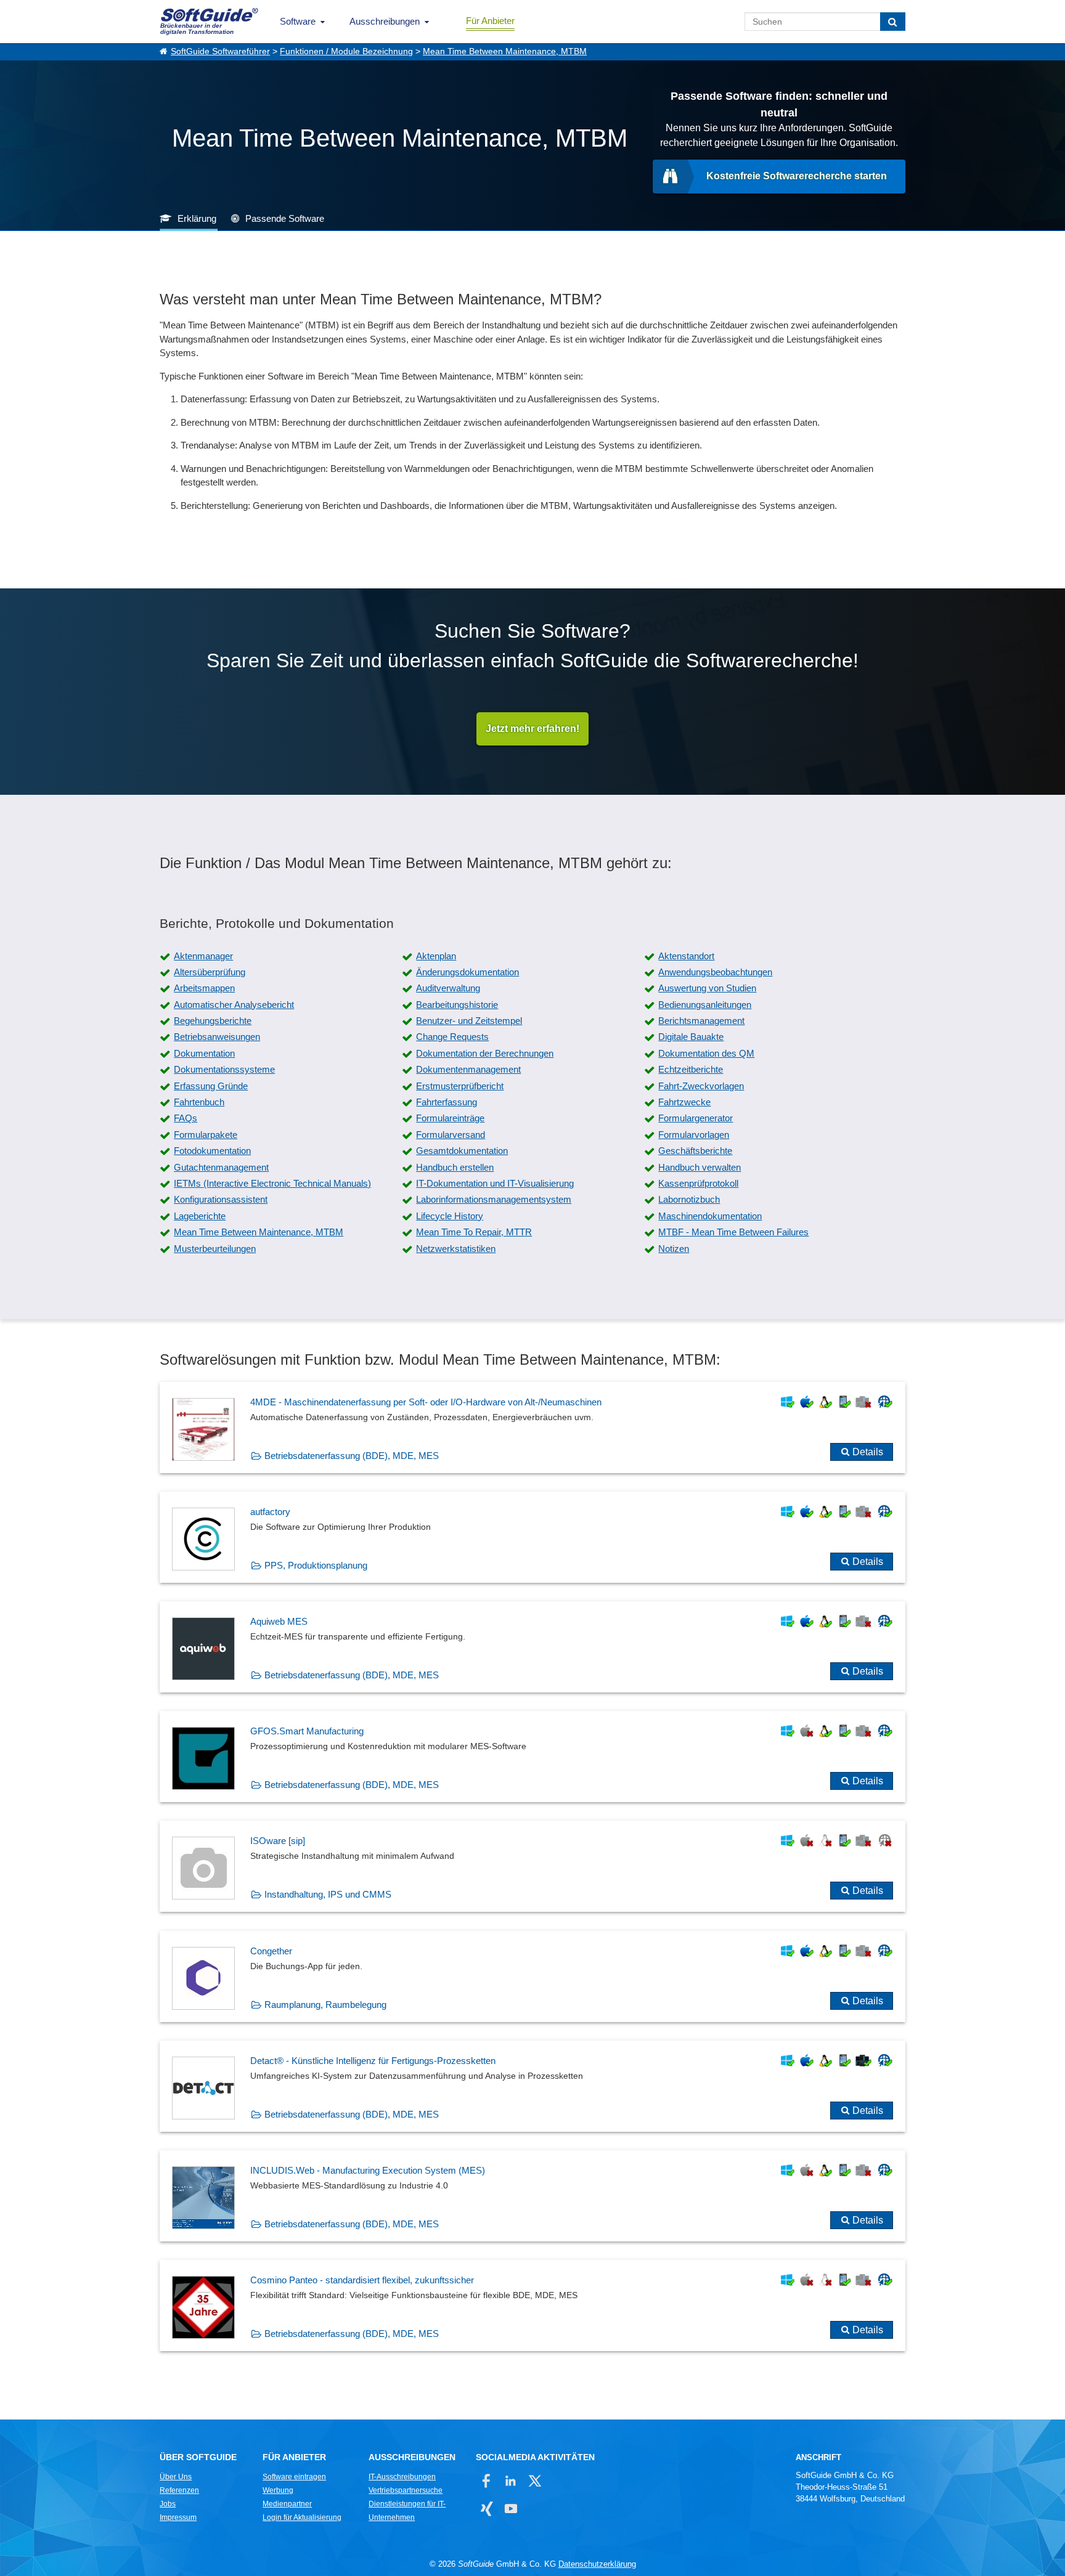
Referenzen (179, 2490)
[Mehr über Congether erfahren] (532, 1977)
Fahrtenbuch (199, 1102)
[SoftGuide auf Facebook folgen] (487, 2481)
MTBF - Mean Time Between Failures (733, 1232)
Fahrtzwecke (684, 1102)
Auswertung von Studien (707, 988)
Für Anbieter (490, 21)
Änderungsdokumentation (467, 972)
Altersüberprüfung (210, 972)
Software (298, 21)
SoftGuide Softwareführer (220, 51)
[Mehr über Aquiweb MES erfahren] (532, 1647)
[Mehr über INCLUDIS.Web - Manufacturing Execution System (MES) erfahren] (532, 2196)
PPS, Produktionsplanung (316, 1565)
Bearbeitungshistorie (457, 1005)
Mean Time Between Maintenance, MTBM (505, 51)
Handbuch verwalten (700, 1167)
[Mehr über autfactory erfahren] (532, 1537)
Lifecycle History (450, 1216)
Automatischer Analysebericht (234, 1005)
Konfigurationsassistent (221, 1199)
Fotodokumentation (212, 1151)
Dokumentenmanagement (468, 1069)
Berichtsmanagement (701, 1021)
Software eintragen (294, 2477)
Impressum (178, 2517)
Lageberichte (200, 1216)
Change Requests (452, 1037)
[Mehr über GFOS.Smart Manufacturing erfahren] (532, 1757)
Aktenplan (436, 956)
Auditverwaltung (448, 988)
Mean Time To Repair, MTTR (474, 1232)
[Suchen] (893, 22)
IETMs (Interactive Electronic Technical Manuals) (272, 1183)
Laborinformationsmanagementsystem (494, 1199)
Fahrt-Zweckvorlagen (701, 1086)
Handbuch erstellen (455, 1167)
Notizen (674, 1249)
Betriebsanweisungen (217, 1037)
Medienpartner (287, 2504)
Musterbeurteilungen (215, 1249)
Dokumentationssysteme (224, 1069)
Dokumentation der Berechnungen (485, 1053)
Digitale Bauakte (691, 1037)
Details (868, 1452)
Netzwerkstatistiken (456, 1249)
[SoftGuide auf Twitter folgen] (535, 2481)
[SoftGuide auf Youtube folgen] (511, 2509)
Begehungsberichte (213, 1021)
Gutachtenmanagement (221, 1167)
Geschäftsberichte (695, 1151)
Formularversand (451, 1135)
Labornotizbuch (689, 1199)
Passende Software (285, 218)
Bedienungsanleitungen (705, 1005)
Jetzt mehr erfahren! (532, 729)
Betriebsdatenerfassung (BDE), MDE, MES (352, 1456)
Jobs (168, 2504)
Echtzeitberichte (691, 1069)
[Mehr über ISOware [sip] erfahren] (532, 1866)
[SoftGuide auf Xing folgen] (487, 2509)
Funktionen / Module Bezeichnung (346, 51)
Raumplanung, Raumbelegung (325, 2005)
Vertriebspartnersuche (406, 2490)
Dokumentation (204, 1053)
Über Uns (176, 2477)
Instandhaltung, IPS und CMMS (328, 1894)
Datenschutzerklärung (597, 2564)
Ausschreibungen (385, 21)
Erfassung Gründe (211, 1086)
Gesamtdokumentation (462, 1151)
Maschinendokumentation (710, 1216)
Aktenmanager (203, 956)
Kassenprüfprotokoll (698, 1183)
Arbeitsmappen (204, 988)
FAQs (186, 1118)
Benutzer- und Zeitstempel (469, 1021)
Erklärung (197, 218)
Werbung (278, 2490)
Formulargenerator (696, 1118)
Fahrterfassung (447, 1102)
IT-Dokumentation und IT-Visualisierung (495, 1183)
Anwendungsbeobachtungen (715, 972)
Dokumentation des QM (706, 1053)
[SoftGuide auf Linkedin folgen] (511, 2481)
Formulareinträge (450, 1118)
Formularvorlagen (694, 1135)
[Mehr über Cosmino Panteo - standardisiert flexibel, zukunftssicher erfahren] (532, 2306)
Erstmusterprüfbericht (460, 1086)
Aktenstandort (686, 956)
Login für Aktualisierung (302, 2517)
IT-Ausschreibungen (402, 2477)
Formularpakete (206, 1135)
